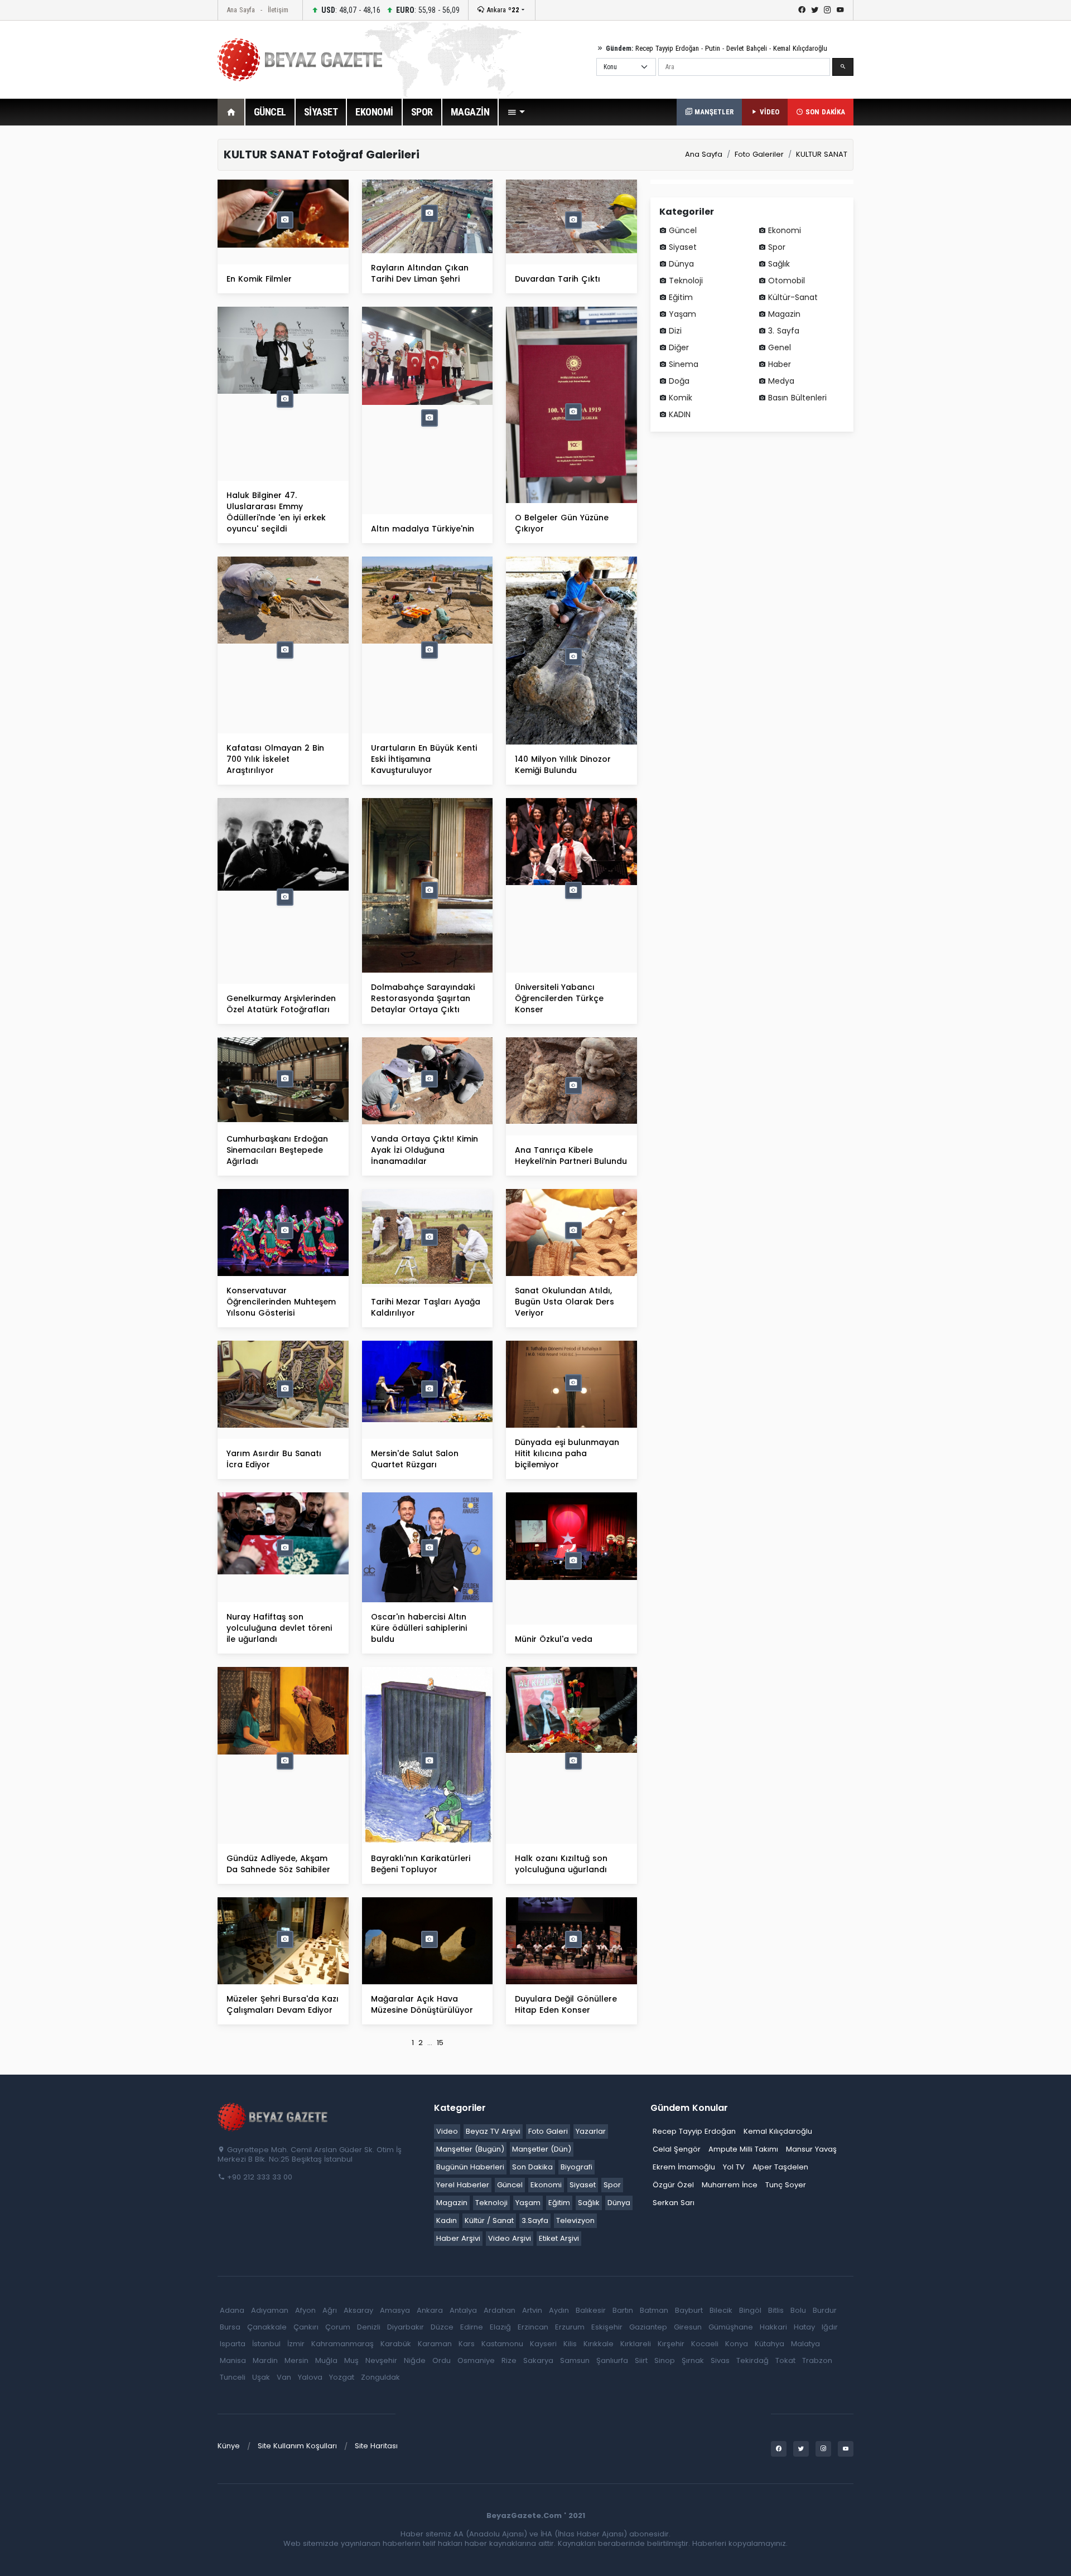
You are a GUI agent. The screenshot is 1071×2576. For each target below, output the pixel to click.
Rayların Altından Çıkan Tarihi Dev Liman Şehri (420, 273)
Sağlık (779, 264)
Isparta (233, 2344)
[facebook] (802, 10)
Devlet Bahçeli (747, 48)
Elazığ (500, 2327)
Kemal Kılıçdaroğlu (800, 48)
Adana (232, 2310)
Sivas (720, 2360)
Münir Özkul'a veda (554, 1639)
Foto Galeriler (759, 154)
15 (440, 2043)
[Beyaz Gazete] (273, 2116)
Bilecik (721, 2310)
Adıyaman (270, 2310)
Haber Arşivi (458, 2238)
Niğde (415, 2360)
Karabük (396, 2344)
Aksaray (358, 2310)
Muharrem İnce (730, 2185)
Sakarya (538, 2360)
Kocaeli (705, 2344)
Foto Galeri (548, 2131)
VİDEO (768, 112)
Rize (509, 2360)
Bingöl (750, 2310)
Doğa (679, 381)
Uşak (261, 2377)
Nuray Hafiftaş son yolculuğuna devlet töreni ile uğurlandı (279, 1628)
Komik (681, 398)
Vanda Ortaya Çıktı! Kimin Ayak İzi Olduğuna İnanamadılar (424, 1150)
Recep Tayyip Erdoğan (667, 48)
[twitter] (815, 10)
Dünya (681, 264)
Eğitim (681, 297)
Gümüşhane (731, 2327)
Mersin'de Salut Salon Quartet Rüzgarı (415, 1459)
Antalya (463, 2310)
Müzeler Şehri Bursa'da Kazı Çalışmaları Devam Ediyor (283, 2004)
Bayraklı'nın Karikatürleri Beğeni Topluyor (421, 1864)
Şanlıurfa (612, 2360)
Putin (713, 48)
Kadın (447, 2220)
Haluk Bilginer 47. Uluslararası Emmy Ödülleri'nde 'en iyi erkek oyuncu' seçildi (276, 512)
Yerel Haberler (463, 2185)
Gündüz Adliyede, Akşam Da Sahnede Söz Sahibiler (278, 1864)
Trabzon (817, 2360)
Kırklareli (636, 2344)
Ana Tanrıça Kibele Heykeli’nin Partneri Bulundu (571, 1156)
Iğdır (830, 2327)
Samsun (575, 2360)
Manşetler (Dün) (542, 2149)
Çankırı (306, 2327)
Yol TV (734, 2167)
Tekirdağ (752, 2360)
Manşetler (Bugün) (470, 2149)
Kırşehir (671, 2344)
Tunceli (233, 2377)
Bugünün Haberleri (470, 2167)
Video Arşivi (510, 2238)
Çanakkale (267, 2327)
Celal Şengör (677, 2149)
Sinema (684, 364)
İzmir (296, 2344)
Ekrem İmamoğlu (684, 2167)
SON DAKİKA (824, 112)
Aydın (559, 2310)
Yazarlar (591, 2131)
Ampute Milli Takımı (743, 2149)
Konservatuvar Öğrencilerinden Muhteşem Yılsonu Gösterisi (281, 1302)
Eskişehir (607, 2327)
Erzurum (570, 2327)
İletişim (278, 10)
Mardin (265, 2360)
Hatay (804, 2327)
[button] (516, 112)
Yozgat (342, 2377)
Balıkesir (591, 2310)
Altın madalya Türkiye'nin (423, 529)
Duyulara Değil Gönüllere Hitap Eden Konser (566, 2004)
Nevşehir (381, 2360)
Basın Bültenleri (797, 398)
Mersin (296, 2360)
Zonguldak (380, 2377)
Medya (781, 381)
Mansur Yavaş (811, 2149)
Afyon (305, 2310)
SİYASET (321, 112)
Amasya (395, 2310)
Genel (780, 347)
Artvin (532, 2310)
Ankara (502, 10)
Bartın (623, 2310)
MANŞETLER (713, 112)
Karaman (435, 2344)
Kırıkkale (599, 2344)
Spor (777, 247)
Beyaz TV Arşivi (493, 2131)
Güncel (683, 230)
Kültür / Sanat (489, 2220)
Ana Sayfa (241, 10)
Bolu (798, 2310)
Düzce (442, 2327)
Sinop (665, 2360)
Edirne (472, 2327)
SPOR (422, 112)
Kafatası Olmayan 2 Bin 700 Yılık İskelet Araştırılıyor (275, 759)
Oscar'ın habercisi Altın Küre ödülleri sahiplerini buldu (419, 1628)
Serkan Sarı (674, 2203)
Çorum (338, 2327)
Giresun (688, 2327)
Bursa (230, 2327)
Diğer (679, 347)
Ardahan (500, 2310)
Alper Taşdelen (780, 2167)
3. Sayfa (784, 331)
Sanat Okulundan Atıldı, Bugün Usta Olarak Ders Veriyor (565, 1302)
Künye (229, 2446)
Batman (654, 2310)
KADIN (680, 414)
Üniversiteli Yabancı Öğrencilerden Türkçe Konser (559, 998)
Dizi (675, 331)
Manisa (233, 2360)
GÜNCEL (270, 112)
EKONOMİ (374, 112)
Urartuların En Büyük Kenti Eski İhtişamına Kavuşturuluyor (424, 759)
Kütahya (770, 2344)
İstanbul (266, 2344)
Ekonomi (785, 230)
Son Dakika (532, 2167)
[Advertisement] (156, 306)
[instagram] (828, 10)
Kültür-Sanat (793, 297)
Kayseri (543, 2344)
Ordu (442, 2360)
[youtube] (840, 10)
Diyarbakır (406, 2327)
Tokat (785, 2360)
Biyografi (576, 2167)
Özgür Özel (673, 2185)
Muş (351, 2360)
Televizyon (575, 2220)
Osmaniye (476, 2360)
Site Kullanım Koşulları (297, 2446)
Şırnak (693, 2360)
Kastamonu (502, 2344)
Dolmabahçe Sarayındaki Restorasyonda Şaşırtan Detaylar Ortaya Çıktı (423, 998)
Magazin (784, 314)
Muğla (326, 2360)
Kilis (570, 2344)
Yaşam (682, 314)
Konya (737, 2344)
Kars (467, 2344)
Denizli (369, 2327)
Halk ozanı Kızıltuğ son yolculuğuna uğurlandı (561, 1864)
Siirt (641, 2360)
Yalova (310, 2377)
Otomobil (787, 281)
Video (447, 2131)
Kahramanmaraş (342, 2344)
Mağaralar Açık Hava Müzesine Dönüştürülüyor (422, 2004)
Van (284, 2377)
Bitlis (776, 2310)
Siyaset (683, 247)
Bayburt (689, 2310)
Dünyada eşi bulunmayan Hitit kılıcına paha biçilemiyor (567, 1453)
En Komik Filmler (259, 279)
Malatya (805, 2344)
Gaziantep (648, 2327)
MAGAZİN (470, 112)
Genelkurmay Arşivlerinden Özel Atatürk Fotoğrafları (281, 1004)
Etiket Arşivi (559, 2238)
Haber (780, 364)
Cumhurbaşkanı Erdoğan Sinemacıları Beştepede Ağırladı (277, 1150)
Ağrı (330, 2310)
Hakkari (773, 2327)
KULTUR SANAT (822, 154)
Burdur (825, 2310)
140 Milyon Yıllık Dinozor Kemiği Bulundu (563, 765)
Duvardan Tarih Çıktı (558, 279)
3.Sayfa (535, 2220)
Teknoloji (686, 281)
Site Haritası (376, 2446)
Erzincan (533, 2327)
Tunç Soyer (786, 2185)
